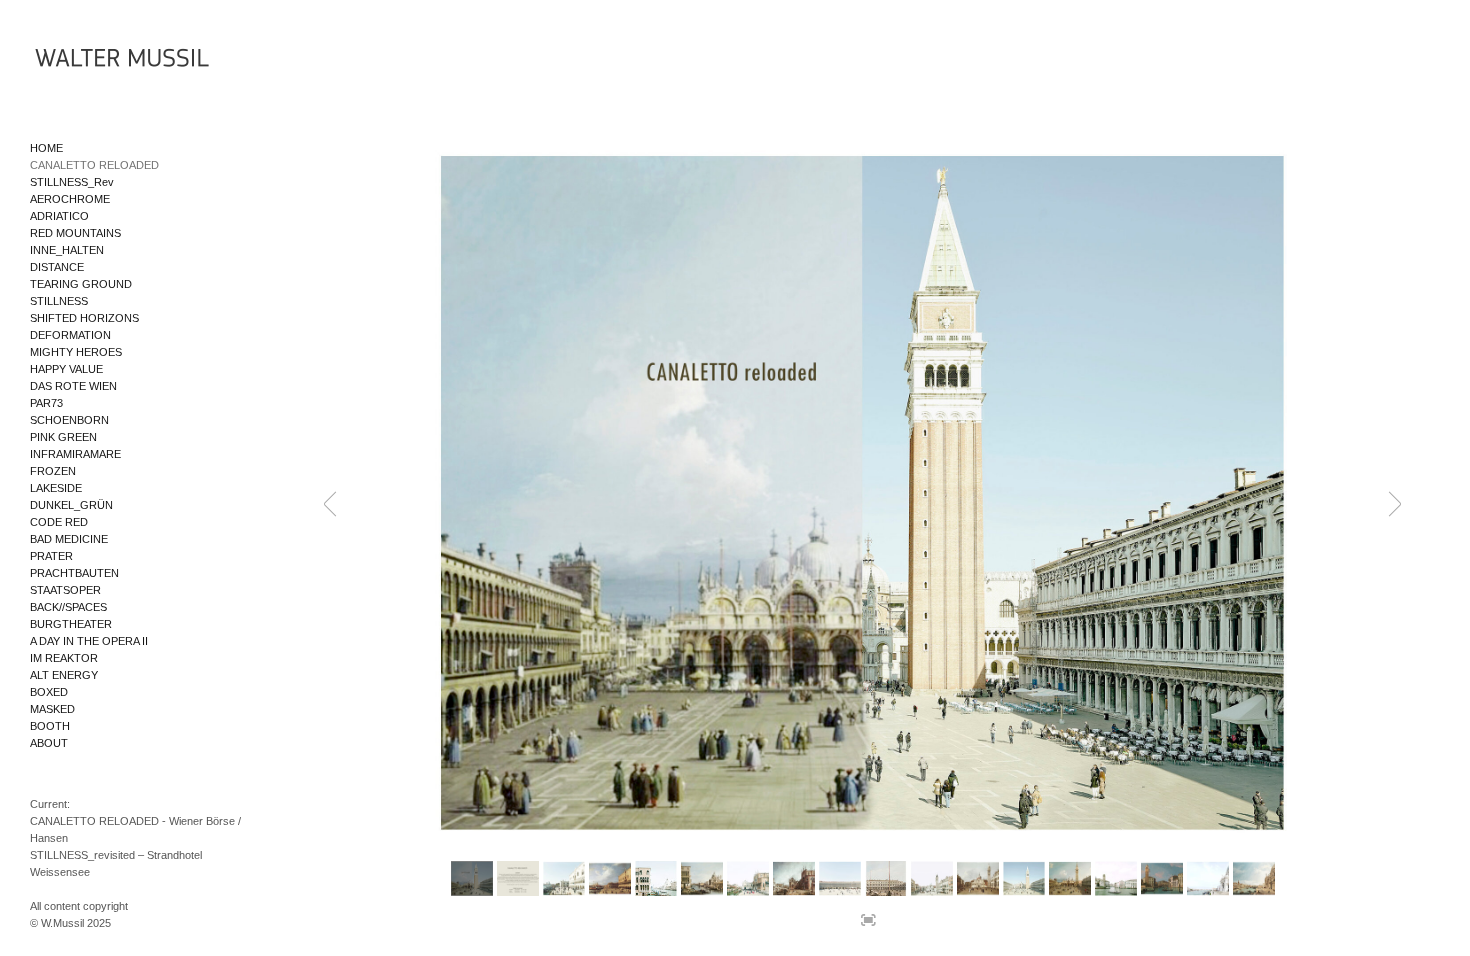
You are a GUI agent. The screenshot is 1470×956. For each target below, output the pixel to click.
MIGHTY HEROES (76, 352)
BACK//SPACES (68, 607)
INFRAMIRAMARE (75, 454)
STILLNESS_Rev (72, 182)
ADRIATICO (59, 216)
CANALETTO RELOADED (94, 165)
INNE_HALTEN (67, 250)
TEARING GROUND (81, 284)
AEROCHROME (70, 199)
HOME (46, 148)
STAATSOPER (65, 590)
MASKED (52, 709)
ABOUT (49, 743)
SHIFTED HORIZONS (84, 318)
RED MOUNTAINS (75, 233)
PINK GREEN (63, 437)
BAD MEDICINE (69, 539)
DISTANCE (57, 267)
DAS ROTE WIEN (73, 386)
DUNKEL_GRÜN (71, 505)
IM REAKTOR (64, 658)
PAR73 (46, 403)
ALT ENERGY (64, 675)
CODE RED (59, 522)
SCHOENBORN (69, 420)
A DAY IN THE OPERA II (89, 641)
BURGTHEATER (71, 624)
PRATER (51, 556)
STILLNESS (59, 301)
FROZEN (53, 471)
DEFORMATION (70, 335)
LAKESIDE (56, 488)
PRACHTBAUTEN (74, 573)
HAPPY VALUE (66, 369)
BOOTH (50, 726)
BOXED (49, 692)
